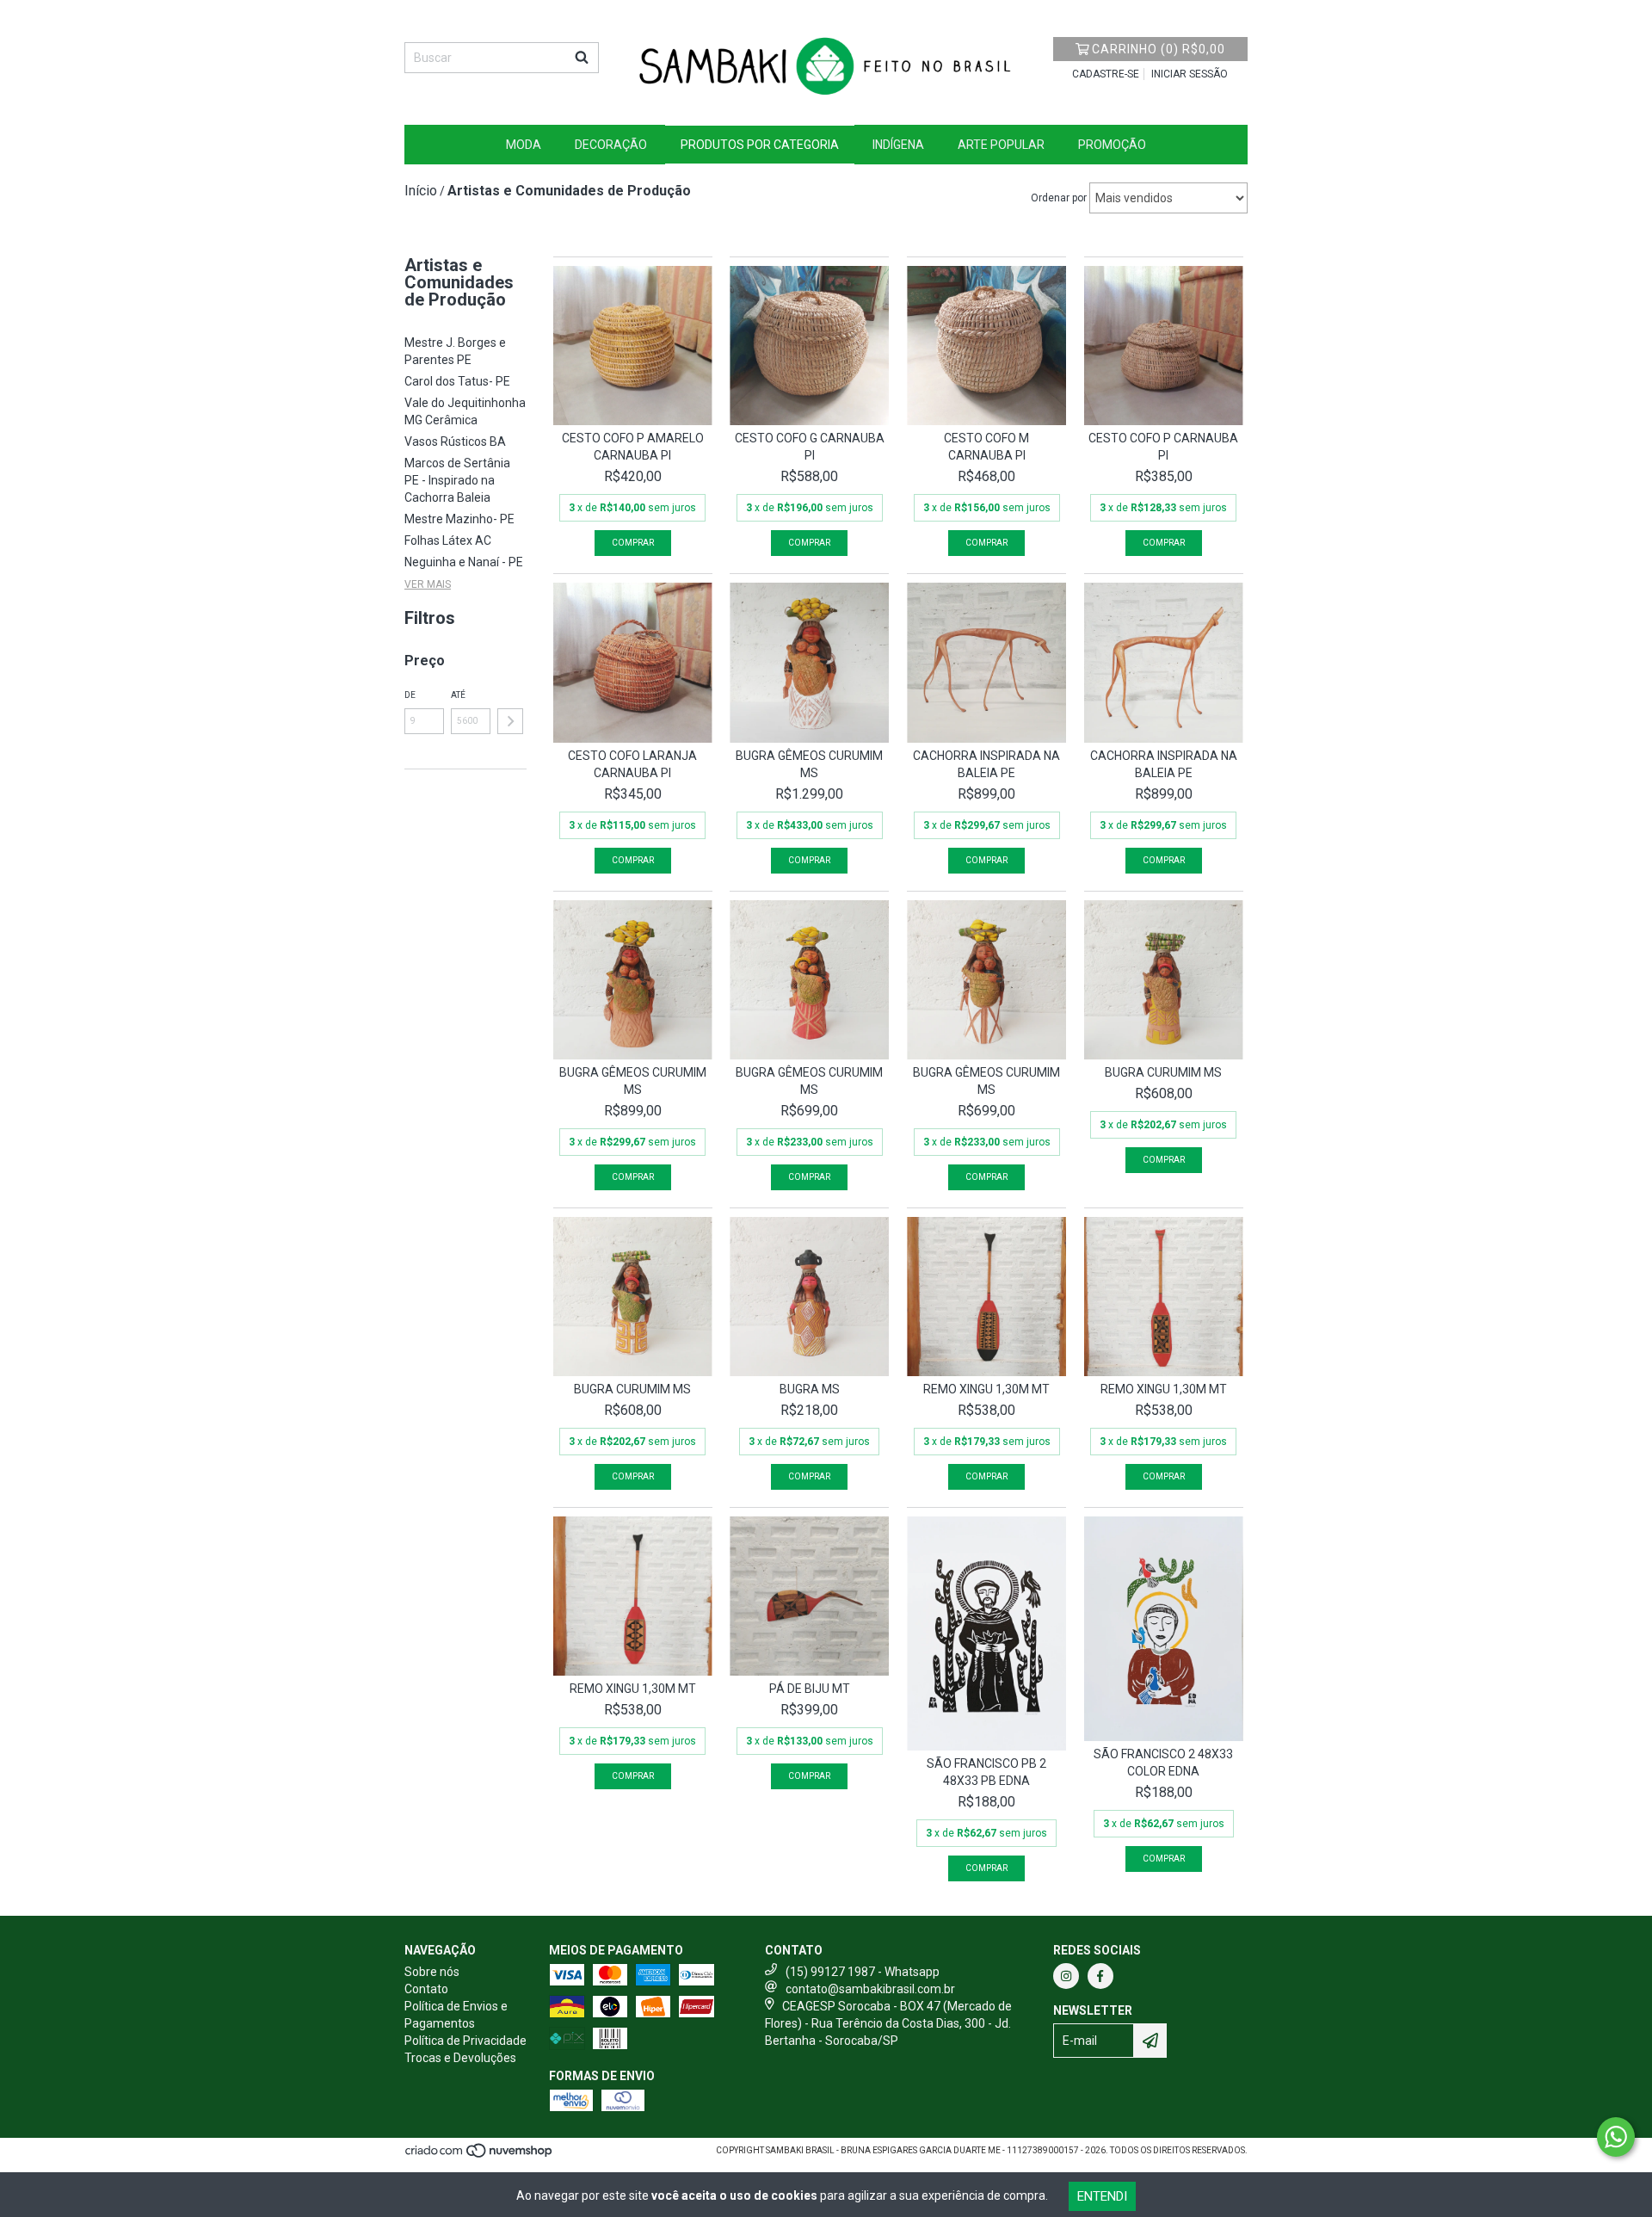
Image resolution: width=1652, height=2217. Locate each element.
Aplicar (510, 721)
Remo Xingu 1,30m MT (986, 1389)
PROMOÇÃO (1112, 145)
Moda (524, 145)
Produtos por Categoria (760, 145)
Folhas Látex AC (448, 540)
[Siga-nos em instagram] (1066, 1976)
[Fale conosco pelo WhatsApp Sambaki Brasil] (1616, 2137)
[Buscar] (582, 58)
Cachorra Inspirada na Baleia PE (986, 764)
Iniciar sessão (1190, 74)
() (1159, 49)
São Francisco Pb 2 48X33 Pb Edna (986, 1772)
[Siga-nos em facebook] (1100, 1976)
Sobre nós (432, 1972)
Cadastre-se (1106, 74)
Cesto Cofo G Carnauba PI (810, 447)
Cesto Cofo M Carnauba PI (986, 447)
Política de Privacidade (465, 2041)
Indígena (898, 145)
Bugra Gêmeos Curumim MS (809, 764)
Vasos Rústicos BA (455, 442)
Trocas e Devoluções (460, 2058)
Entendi (1102, 2196)
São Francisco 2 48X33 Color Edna (1163, 1763)
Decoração (611, 145)
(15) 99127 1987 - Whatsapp (863, 1972)
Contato (426, 1989)
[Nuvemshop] (480, 2156)
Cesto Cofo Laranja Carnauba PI (632, 764)
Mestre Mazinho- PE (459, 519)
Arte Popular (1001, 145)
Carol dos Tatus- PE (457, 381)
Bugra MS (810, 1389)
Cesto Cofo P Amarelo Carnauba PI (633, 447)
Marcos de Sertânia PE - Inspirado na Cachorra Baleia (457, 480)
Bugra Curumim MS (1163, 1072)
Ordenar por (1059, 198)
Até (458, 695)
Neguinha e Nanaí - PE (464, 562)
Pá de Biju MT (810, 1689)
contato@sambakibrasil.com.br (870, 1989)
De (410, 695)
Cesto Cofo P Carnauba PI (1163, 447)
